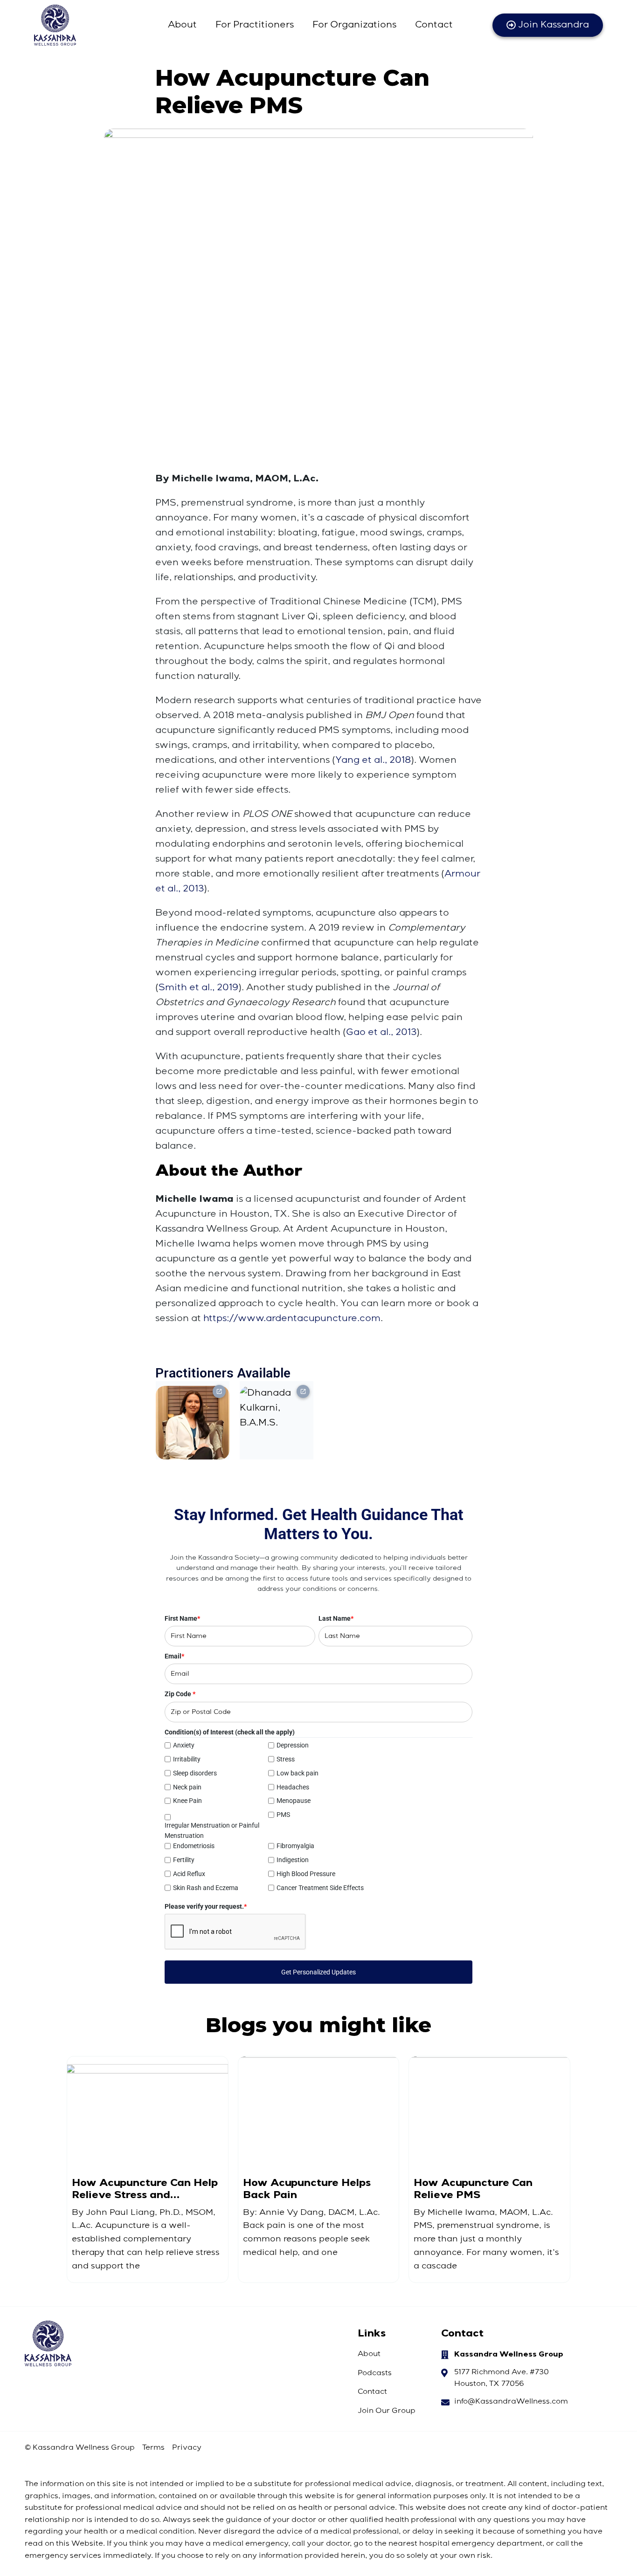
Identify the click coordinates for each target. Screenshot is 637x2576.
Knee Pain (187, 1801)
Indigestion (293, 1860)
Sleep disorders (195, 1773)
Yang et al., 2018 (373, 760)
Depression (293, 1745)
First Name (182, 1618)
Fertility (184, 1860)
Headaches (293, 1787)
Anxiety (184, 1745)
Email (174, 1656)
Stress (286, 1759)
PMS (283, 1815)
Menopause (294, 1801)
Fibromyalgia (295, 1846)
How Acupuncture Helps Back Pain (307, 2189)
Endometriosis (194, 1846)
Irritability (187, 1759)
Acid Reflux (189, 1874)
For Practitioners (255, 25)
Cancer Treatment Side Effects (320, 1888)
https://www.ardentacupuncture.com (292, 1319)
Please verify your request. (206, 1906)
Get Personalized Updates (318, 1972)
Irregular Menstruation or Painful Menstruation (212, 1830)
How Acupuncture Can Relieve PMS (473, 2189)
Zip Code (180, 1694)
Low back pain (298, 1773)
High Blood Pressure (306, 1874)
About (182, 25)
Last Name (336, 1618)
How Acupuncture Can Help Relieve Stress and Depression (145, 2189)
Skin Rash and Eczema (206, 1888)
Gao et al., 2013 (381, 1033)
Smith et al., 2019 (198, 988)
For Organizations (354, 25)
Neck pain (187, 1787)
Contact (434, 25)
